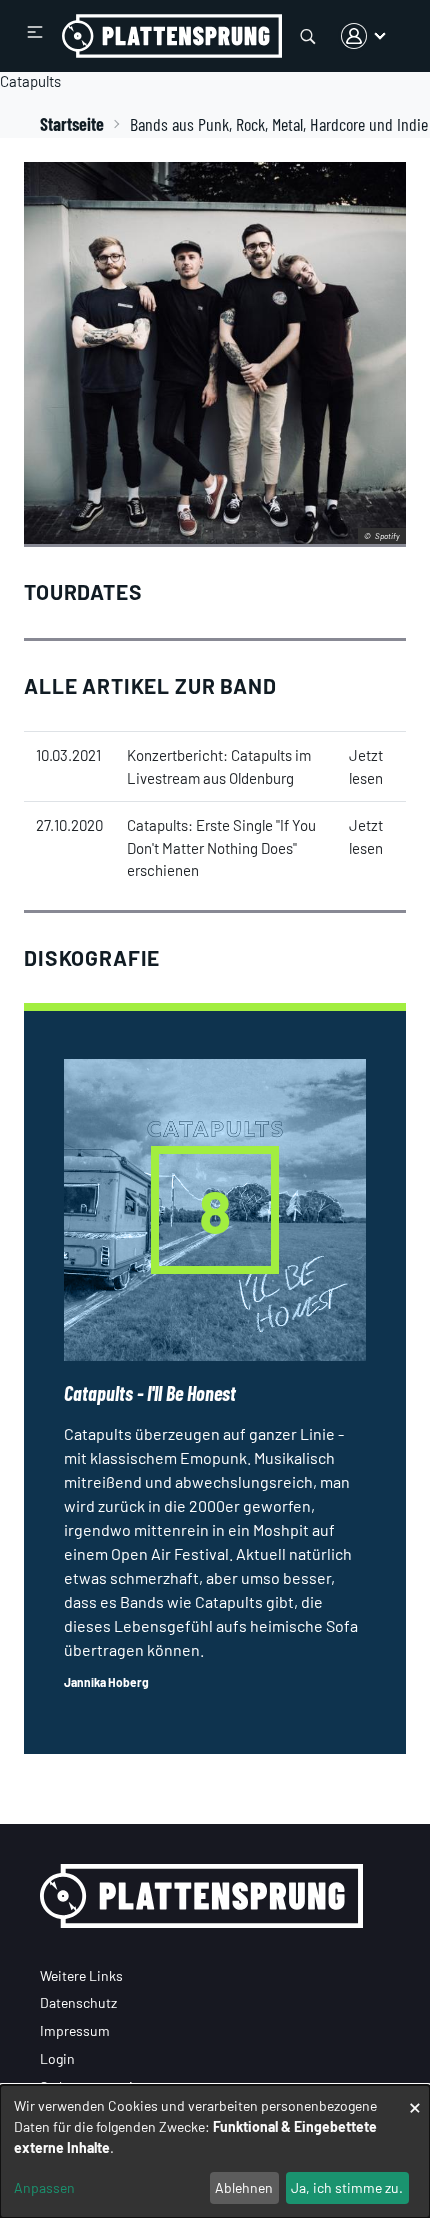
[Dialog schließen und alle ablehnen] (415, 2097)
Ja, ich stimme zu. (347, 2187)
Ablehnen (244, 2187)
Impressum (75, 2030)
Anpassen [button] (44, 2187)
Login (57, 2058)
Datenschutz (78, 2002)
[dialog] (215, 2151)
